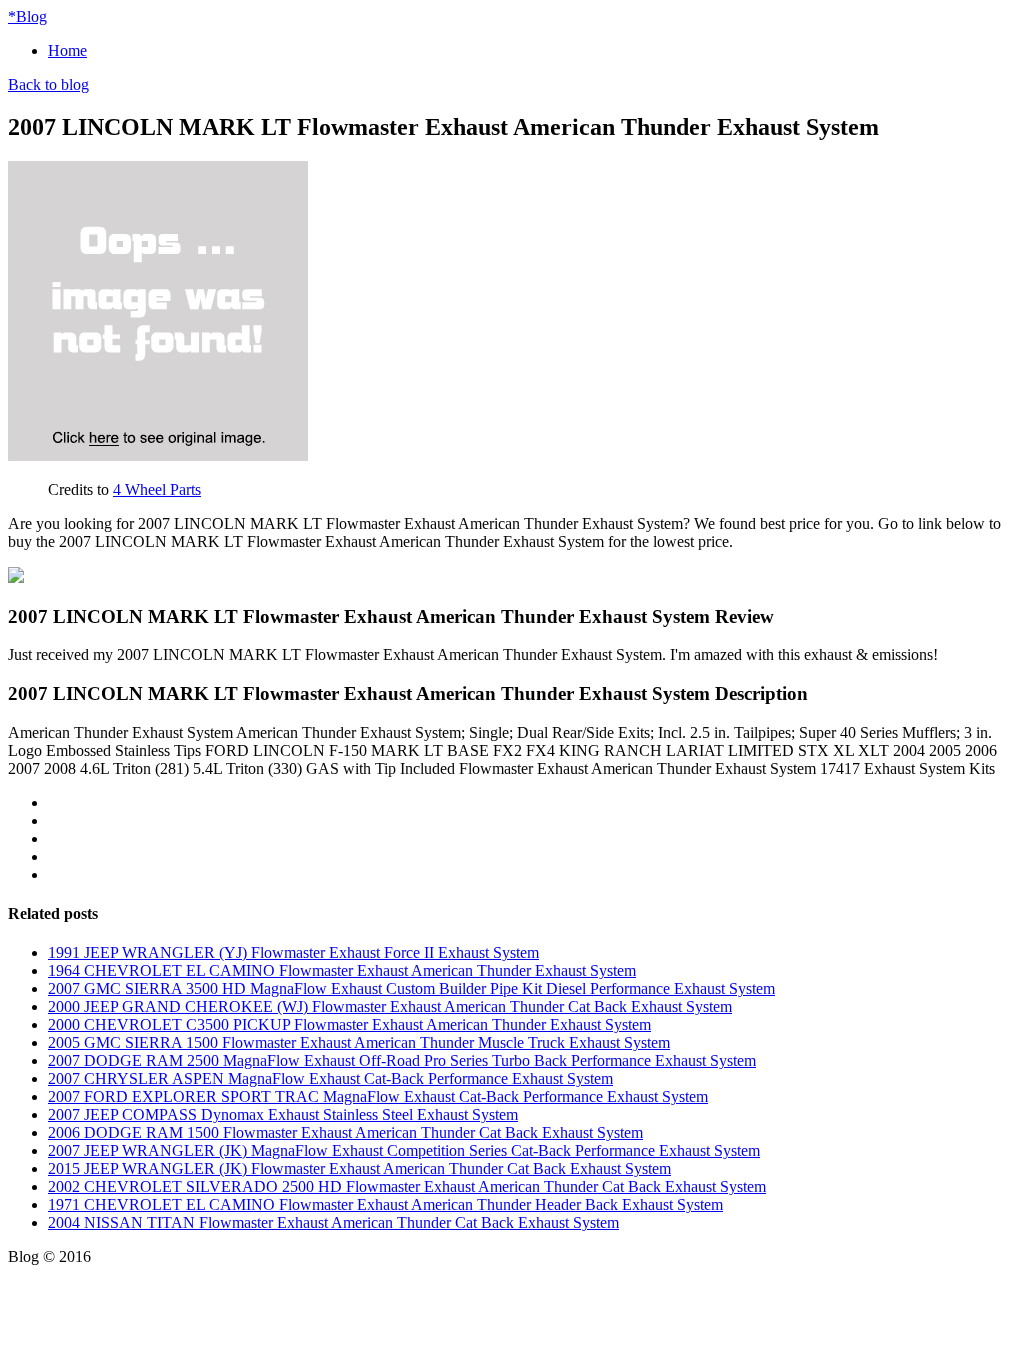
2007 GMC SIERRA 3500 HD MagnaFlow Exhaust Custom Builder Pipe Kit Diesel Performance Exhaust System (411, 988)
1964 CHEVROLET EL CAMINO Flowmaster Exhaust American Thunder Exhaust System (342, 970)
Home (67, 50)
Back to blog (48, 84)
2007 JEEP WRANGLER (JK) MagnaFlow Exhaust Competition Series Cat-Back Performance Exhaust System (404, 1150)
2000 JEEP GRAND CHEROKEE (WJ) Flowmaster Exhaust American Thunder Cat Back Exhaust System (390, 1006)
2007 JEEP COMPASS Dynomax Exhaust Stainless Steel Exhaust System (283, 1114)
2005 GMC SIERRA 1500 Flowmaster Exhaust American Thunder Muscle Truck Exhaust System (359, 1042)
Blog (27, 16)
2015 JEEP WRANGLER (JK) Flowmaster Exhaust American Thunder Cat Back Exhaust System (359, 1168)
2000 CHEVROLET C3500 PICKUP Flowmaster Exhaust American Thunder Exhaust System (349, 1024)
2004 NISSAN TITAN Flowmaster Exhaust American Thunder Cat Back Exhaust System (333, 1222)
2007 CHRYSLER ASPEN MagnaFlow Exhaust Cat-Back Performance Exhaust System (330, 1078)
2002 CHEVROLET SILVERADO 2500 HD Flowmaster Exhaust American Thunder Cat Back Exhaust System (407, 1186)
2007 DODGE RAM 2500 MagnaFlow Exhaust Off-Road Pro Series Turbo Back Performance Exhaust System (402, 1060)
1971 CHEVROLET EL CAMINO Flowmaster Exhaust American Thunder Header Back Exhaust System (385, 1204)
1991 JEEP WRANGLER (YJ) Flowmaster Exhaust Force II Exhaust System (293, 952)
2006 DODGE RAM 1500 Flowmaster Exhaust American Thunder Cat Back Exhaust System (345, 1132)
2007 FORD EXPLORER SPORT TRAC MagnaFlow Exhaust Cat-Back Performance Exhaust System (378, 1096)
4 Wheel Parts (157, 489)
